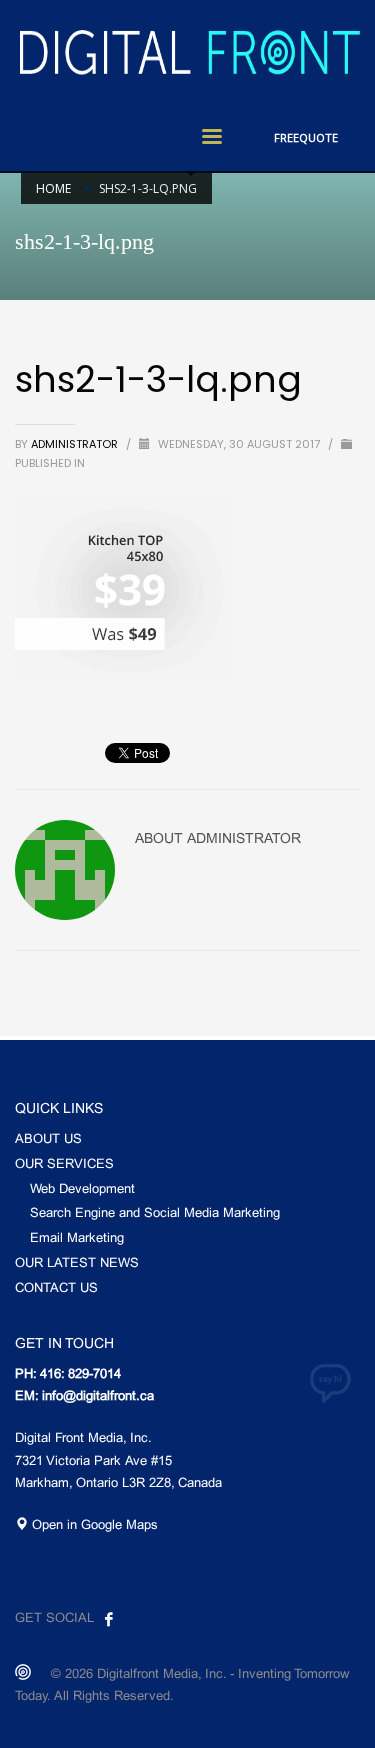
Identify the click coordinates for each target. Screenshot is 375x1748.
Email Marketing (77, 1239)
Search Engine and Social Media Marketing (155, 1214)
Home (53, 188)
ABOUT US (48, 1140)
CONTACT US (56, 1289)
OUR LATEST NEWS (77, 1264)
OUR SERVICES (64, 1165)
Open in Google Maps (93, 1526)
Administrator (76, 444)
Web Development (82, 1190)
